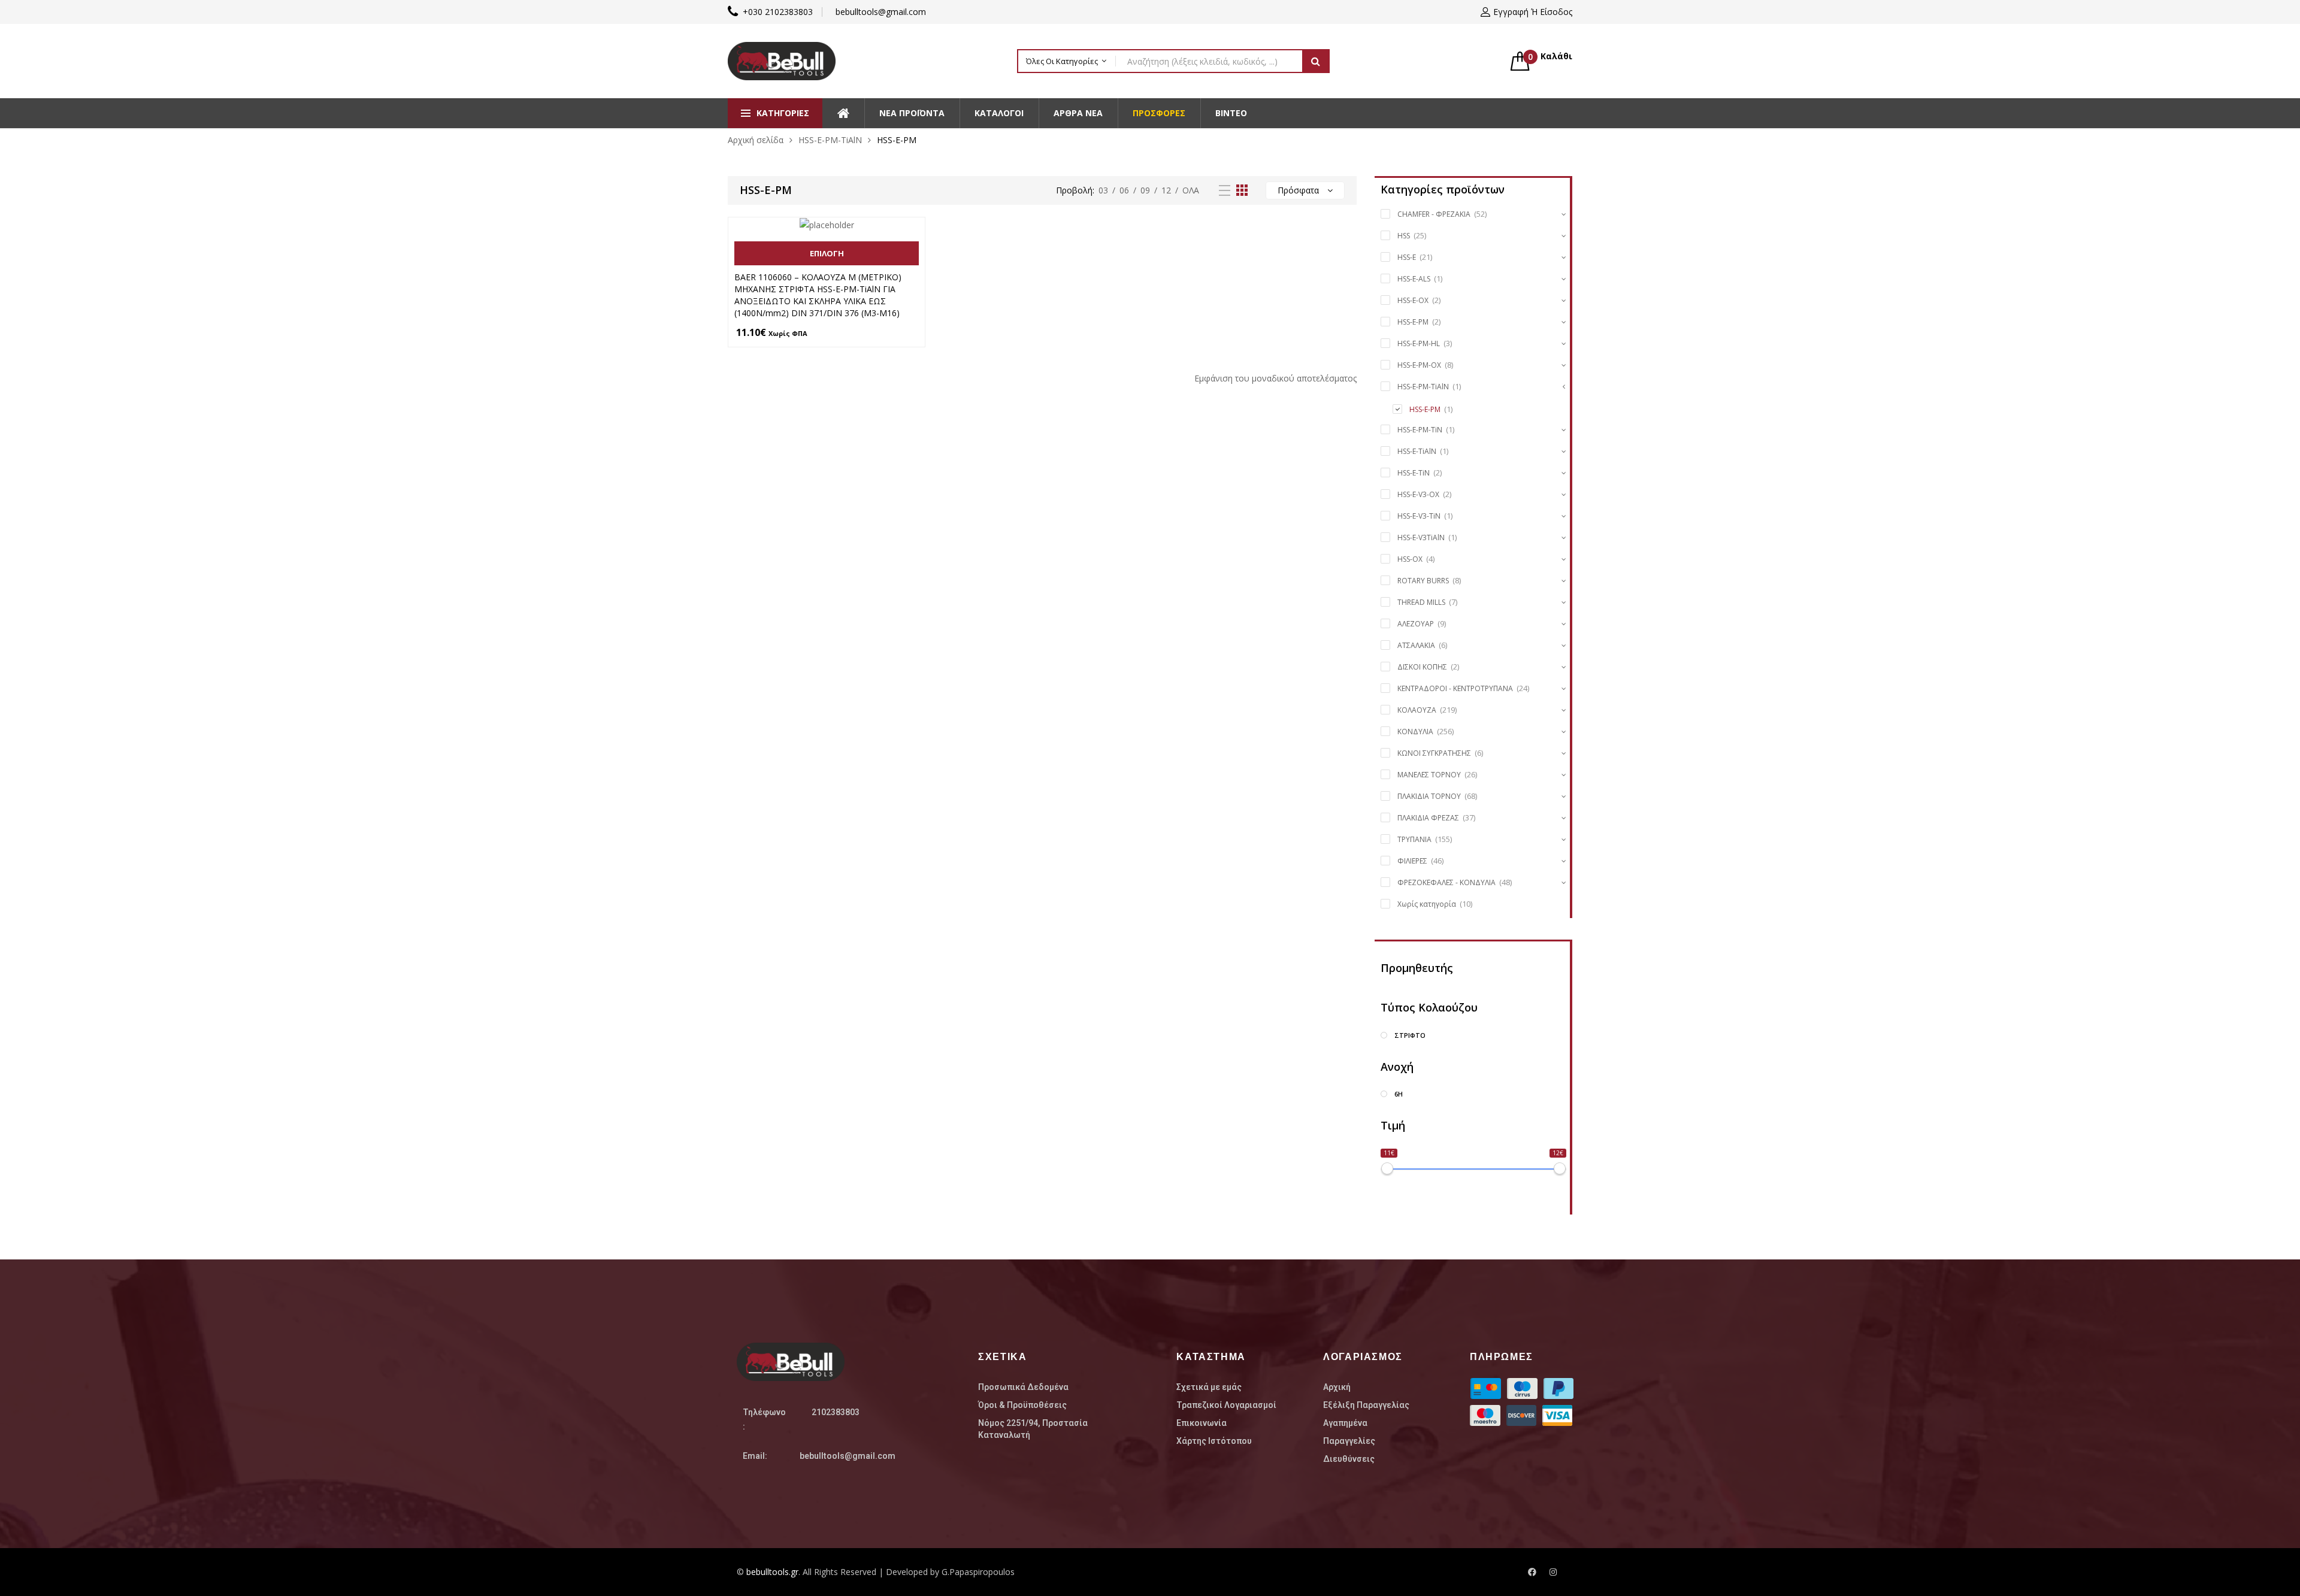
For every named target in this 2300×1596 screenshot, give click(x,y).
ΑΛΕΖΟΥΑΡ (1416, 624)
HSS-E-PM (1413, 322)
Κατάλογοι (999, 113)
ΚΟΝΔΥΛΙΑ (1415, 732)
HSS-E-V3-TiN (1419, 516)
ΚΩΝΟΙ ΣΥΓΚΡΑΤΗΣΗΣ (1434, 753)
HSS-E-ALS (1414, 279)
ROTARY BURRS (1423, 581)
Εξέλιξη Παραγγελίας (1366, 1405)
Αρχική (1337, 1387)
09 (1145, 190)
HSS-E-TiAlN (1417, 451)
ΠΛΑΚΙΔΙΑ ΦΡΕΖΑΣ (1428, 818)
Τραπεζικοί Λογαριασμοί (1226, 1405)
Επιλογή (827, 253)
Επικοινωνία (1202, 1423)
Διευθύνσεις (1349, 1459)
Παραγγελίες (1349, 1441)
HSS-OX (1410, 559)
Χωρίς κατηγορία (1427, 904)
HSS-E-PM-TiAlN (830, 140)
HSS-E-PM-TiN (1420, 430)
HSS (1404, 236)
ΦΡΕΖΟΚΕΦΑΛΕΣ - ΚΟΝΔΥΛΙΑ (1446, 882)
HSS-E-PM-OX (1419, 365)
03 (1103, 190)
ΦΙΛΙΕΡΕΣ (1412, 861)
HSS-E (1407, 257)
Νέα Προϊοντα (912, 113)
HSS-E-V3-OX (1418, 494)
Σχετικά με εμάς (1209, 1387)
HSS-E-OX (1413, 300)
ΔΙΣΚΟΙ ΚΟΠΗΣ (1422, 667)
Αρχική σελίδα (756, 140)
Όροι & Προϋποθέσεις (1022, 1405)
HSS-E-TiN (1414, 473)
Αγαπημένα (1345, 1423)
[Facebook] (1532, 1572)
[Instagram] (1553, 1572)
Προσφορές (1159, 113)
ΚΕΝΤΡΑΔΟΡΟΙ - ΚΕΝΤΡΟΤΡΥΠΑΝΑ (1455, 688)
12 (1166, 190)
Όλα (1191, 190)
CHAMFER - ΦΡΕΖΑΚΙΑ (1434, 214)
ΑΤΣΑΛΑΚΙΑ (1416, 645)
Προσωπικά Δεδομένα (1023, 1387)
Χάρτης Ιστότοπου (1214, 1441)
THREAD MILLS (1421, 602)
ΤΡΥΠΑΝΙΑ (1414, 839)
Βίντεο (1231, 113)
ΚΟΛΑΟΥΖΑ (1417, 710)
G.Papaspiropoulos (978, 1572)
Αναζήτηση (1316, 61)
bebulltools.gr (772, 1572)
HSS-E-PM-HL (1419, 343)
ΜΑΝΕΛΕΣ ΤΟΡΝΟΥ (1429, 775)
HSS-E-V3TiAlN (1421, 537)
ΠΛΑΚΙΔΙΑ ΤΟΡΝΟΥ (1429, 796)
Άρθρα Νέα (1078, 113)
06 (1124, 190)
